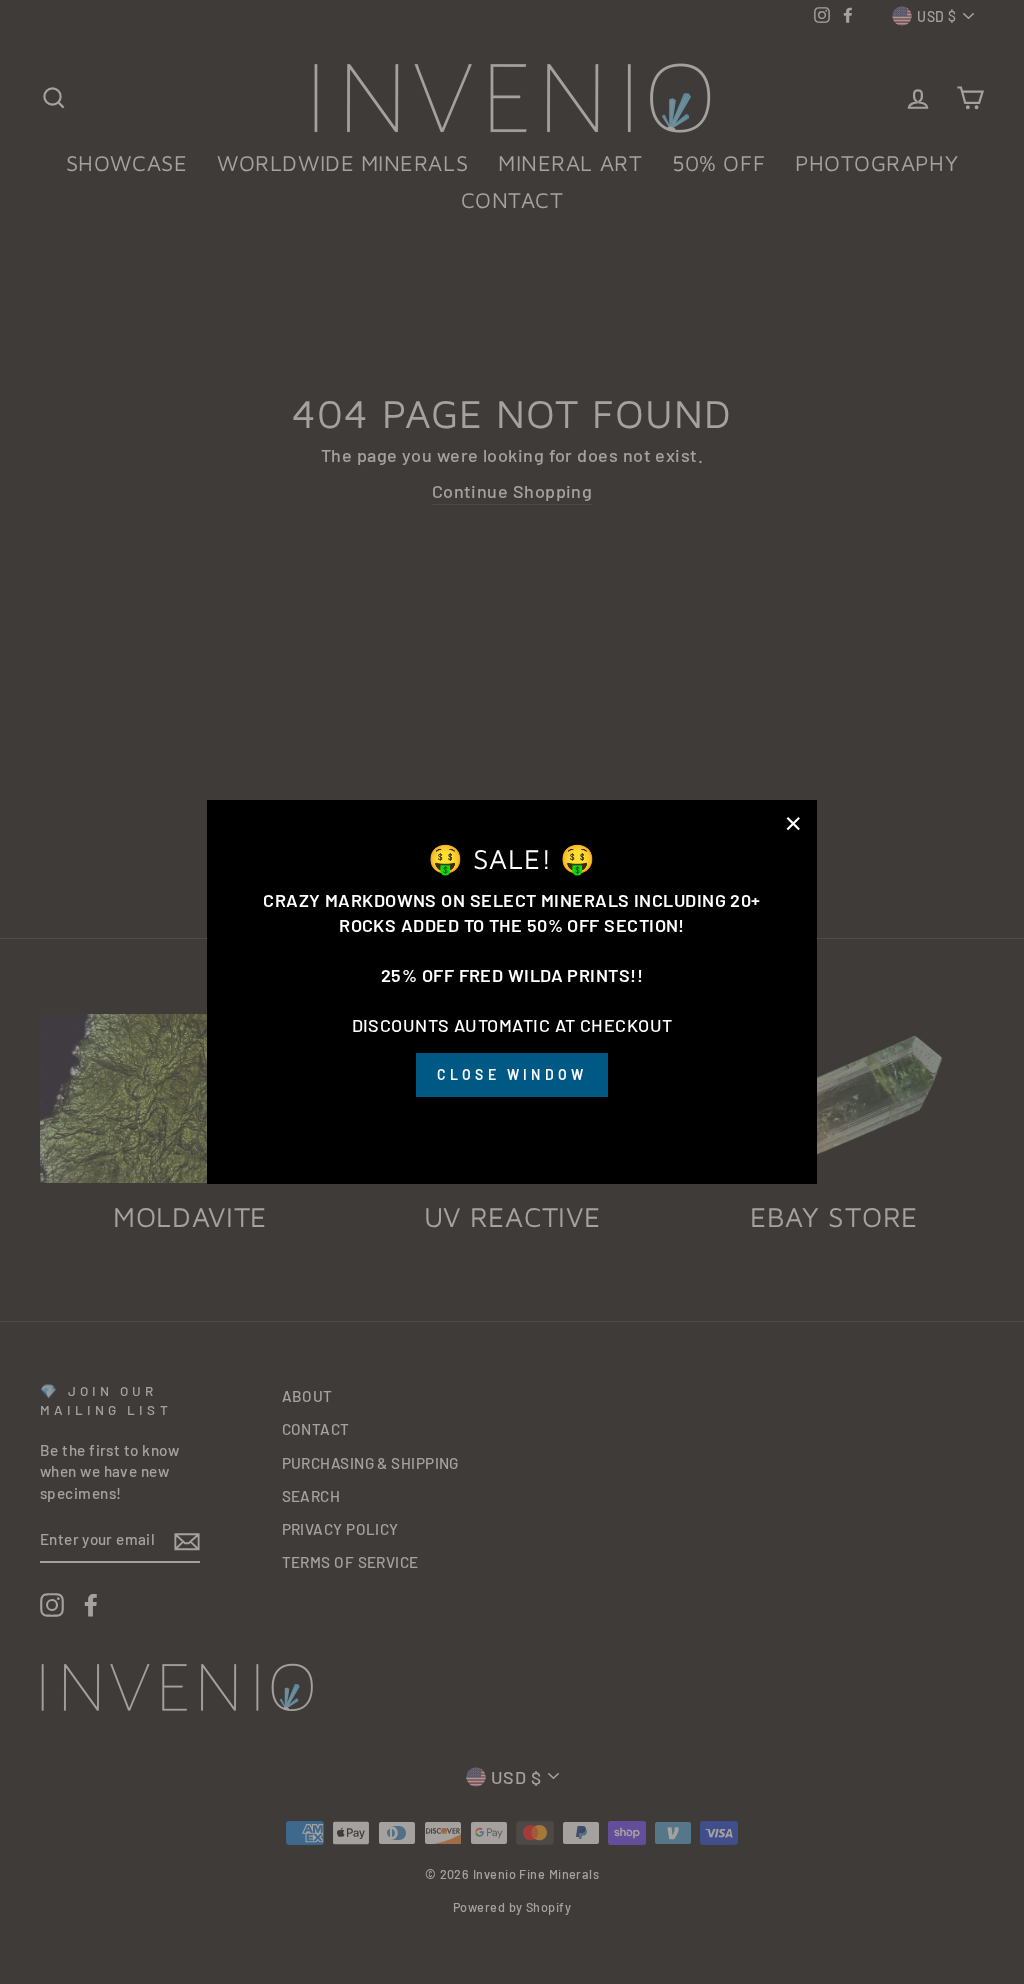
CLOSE (512, 1125)
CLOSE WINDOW (512, 1074)
